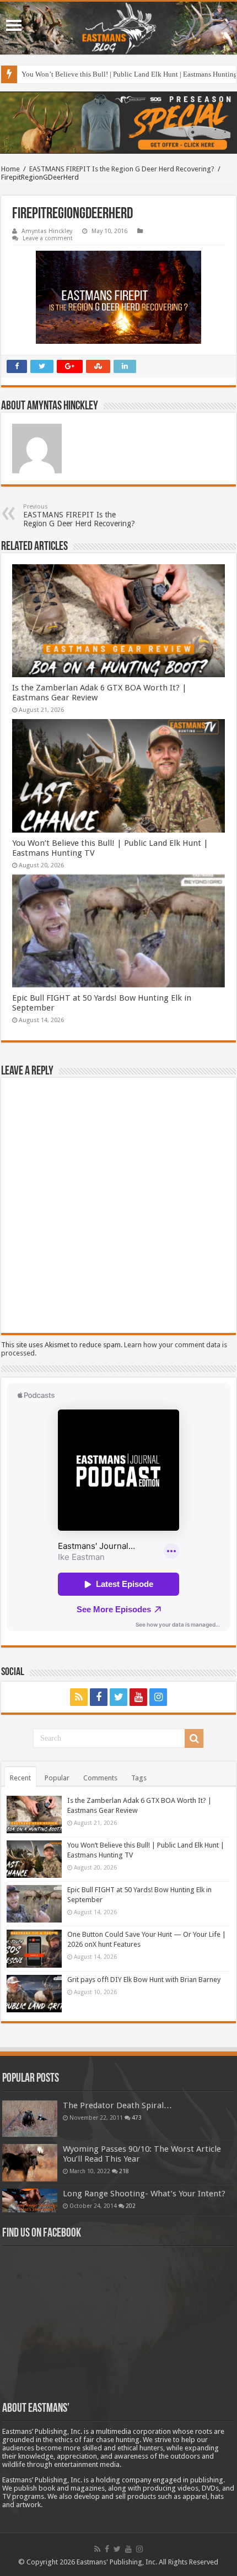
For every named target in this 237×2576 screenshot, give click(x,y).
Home (10, 169)
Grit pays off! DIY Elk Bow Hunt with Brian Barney (144, 1980)
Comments (100, 1778)
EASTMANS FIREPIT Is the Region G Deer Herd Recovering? (122, 169)
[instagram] (158, 1697)
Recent (20, 1778)
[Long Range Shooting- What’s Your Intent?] (30, 2200)
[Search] (194, 1738)
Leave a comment (48, 238)
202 (131, 2206)
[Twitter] (118, 1697)
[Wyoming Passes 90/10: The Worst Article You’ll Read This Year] (30, 2163)
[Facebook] (99, 1697)
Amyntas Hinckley (47, 231)
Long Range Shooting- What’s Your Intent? (144, 2194)
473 (137, 2118)
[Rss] (79, 1697)
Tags (139, 1778)
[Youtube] (138, 1697)
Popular (57, 1778)
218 (124, 2171)
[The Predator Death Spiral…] (30, 2119)
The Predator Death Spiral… (117, 2105)
